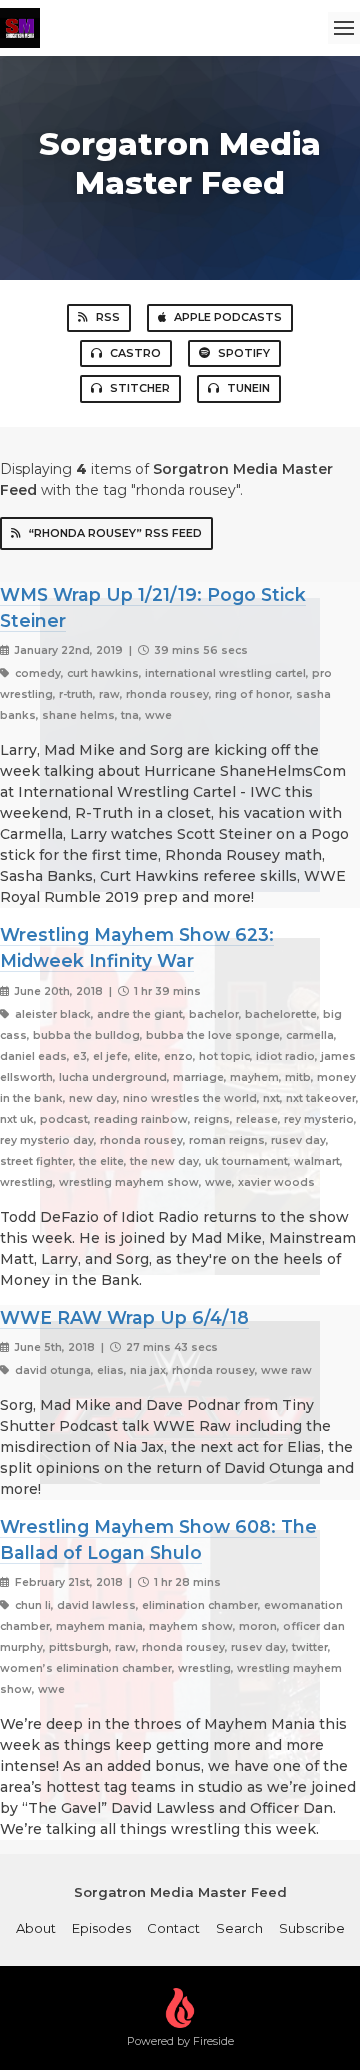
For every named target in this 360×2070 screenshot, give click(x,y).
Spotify (244, 353)
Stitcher (140, 388)
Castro (135, 353)
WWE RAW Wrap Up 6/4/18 (124, 1317)
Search (239, 1928)
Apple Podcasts (228, 317)
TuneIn (248, 388)
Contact (173, 1928)
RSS (108, 317)
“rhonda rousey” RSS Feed (115, 533)
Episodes (101, 1928)
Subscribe (312, 1928)
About (36, 1928)
